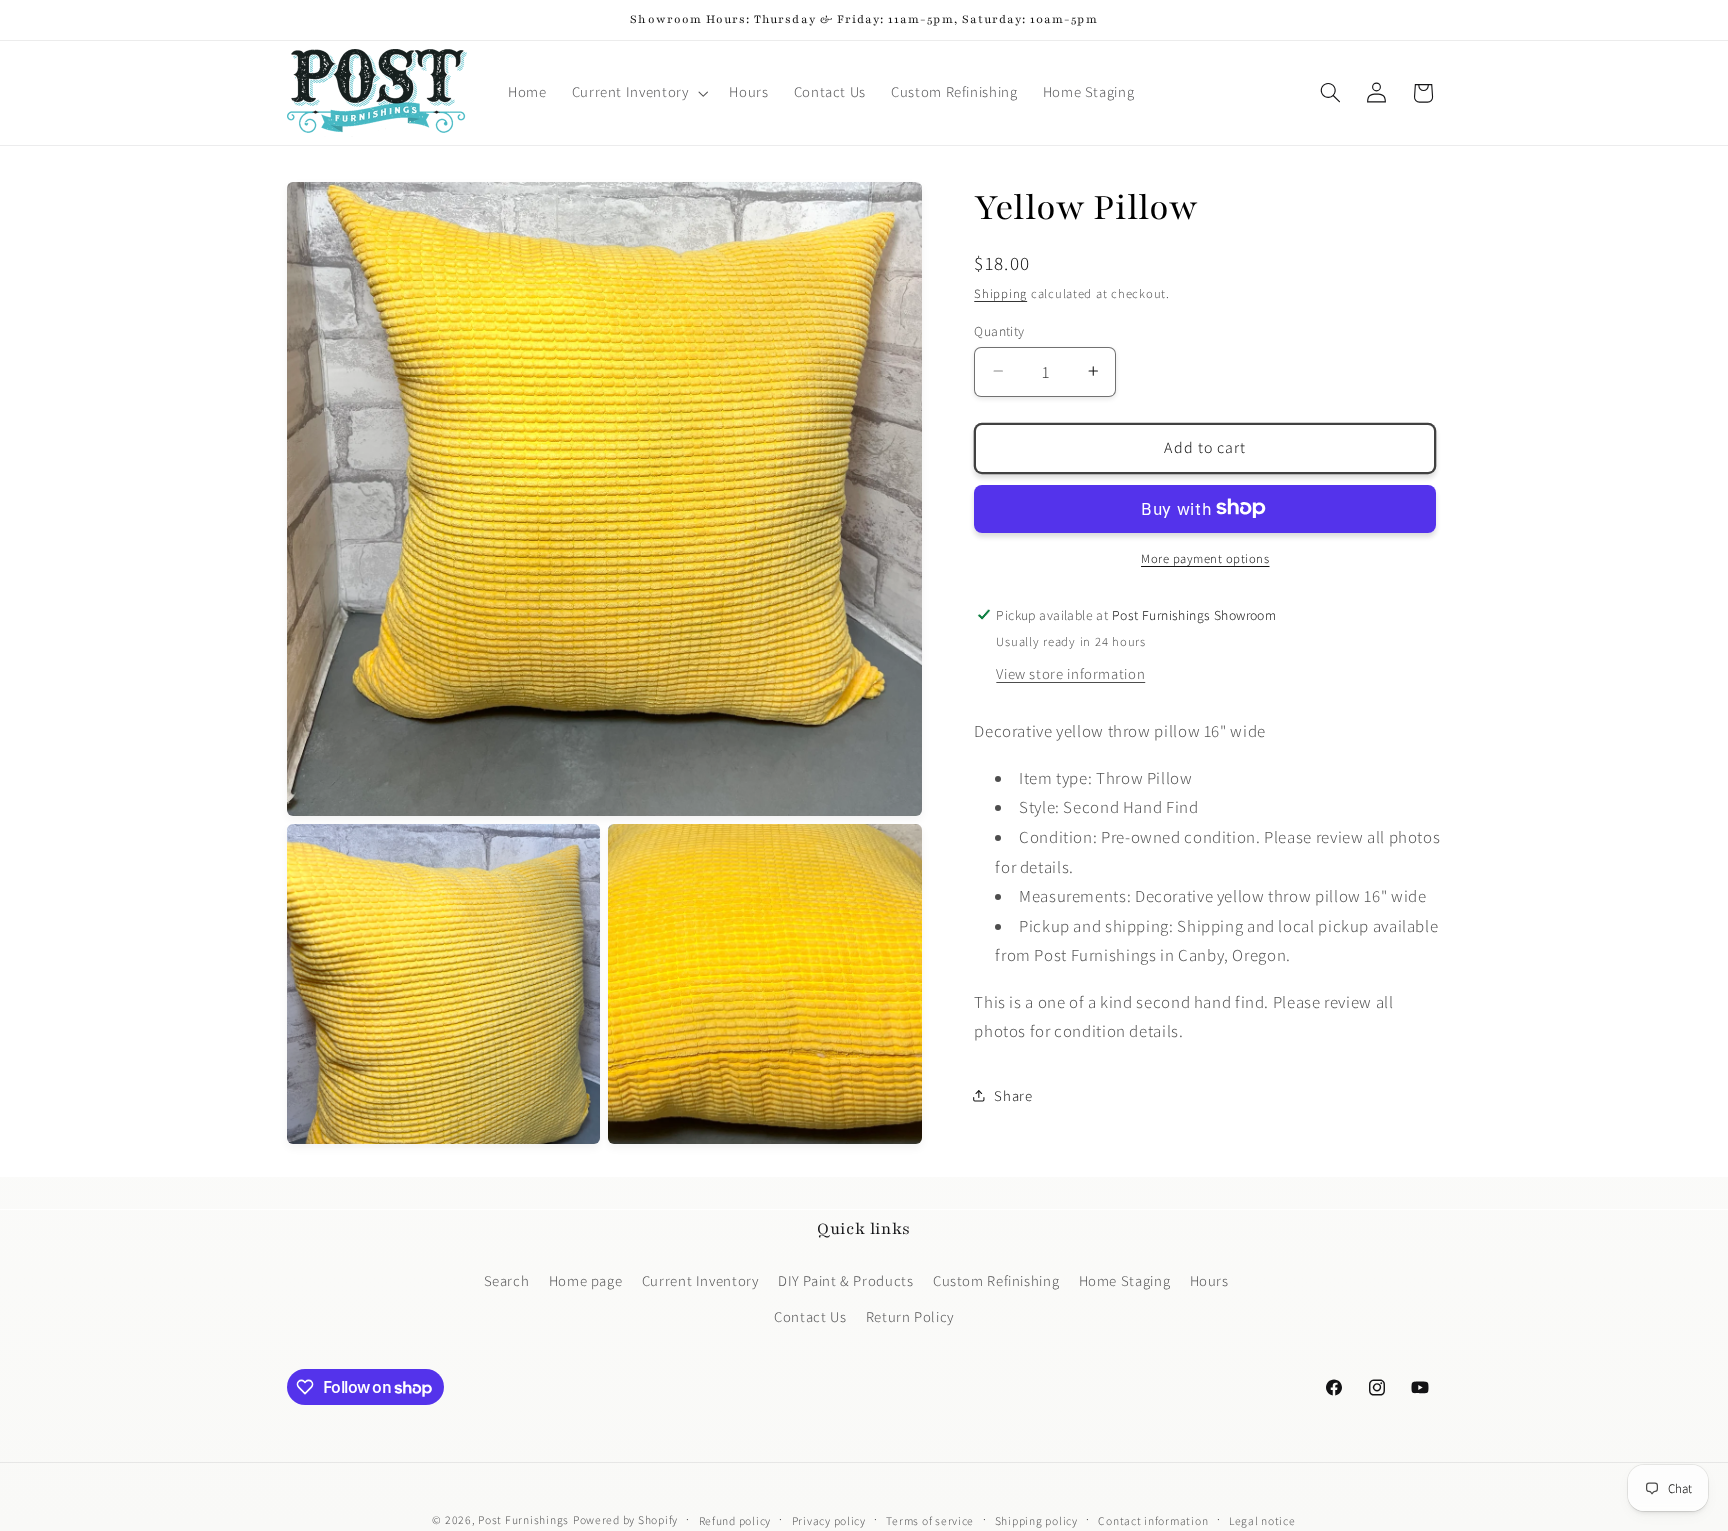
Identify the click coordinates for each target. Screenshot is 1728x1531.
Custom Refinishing (996, 1279)
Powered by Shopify (625, 1519)
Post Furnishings (523, 1519)
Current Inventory (700, 1279)
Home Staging (1125, 1279)
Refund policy (735, 1520)
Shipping (1000, 293)
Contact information (1153, 1520)
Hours (1209, 1279)
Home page (586, 1279)
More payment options (1205, 557)
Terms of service (930, 1520)
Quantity (999, 330)
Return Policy (910, 1316)
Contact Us (810, 1316)
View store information (1070, 672)
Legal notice (1262, 1520)
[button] (638, 93)
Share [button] (1013, 1095)
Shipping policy (1036, 1520)
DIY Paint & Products (846, 1279)
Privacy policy (829, 1520)
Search (507, 1279)
